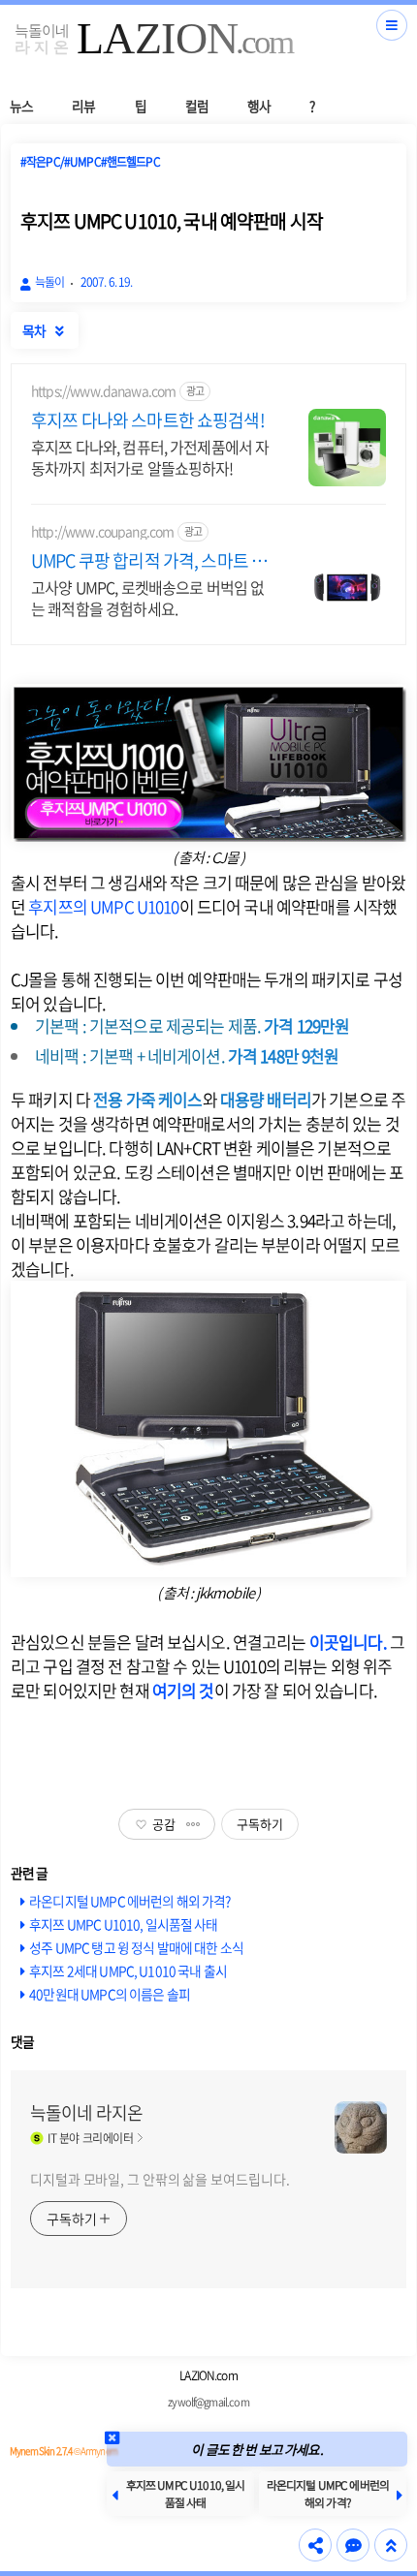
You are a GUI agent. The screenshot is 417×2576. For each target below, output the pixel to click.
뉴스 (21, 106)
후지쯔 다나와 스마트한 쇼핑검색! (148, 420)
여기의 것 (183, 1690)
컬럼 (197, 106)
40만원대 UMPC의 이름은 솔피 (110, 1994)
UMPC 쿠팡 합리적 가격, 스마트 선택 (149, 561)
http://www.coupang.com (102, 531)
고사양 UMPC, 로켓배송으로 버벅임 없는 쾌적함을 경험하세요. (147, 597)
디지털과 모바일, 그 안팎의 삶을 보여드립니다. (160, 2179)
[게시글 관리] (193, 1824)
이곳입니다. (348, 1642)
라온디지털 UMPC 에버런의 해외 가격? (129, 1901)
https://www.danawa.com (103, 391)
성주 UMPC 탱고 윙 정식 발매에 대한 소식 (136, 1947)
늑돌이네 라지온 (86, 2113)
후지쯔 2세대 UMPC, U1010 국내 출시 (128, 1971)
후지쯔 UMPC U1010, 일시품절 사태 (123, 1924)
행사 (259, 106)
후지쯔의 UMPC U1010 (103, 906)
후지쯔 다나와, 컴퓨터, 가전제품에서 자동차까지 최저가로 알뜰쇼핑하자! (150, 457)
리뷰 (83, 106)
